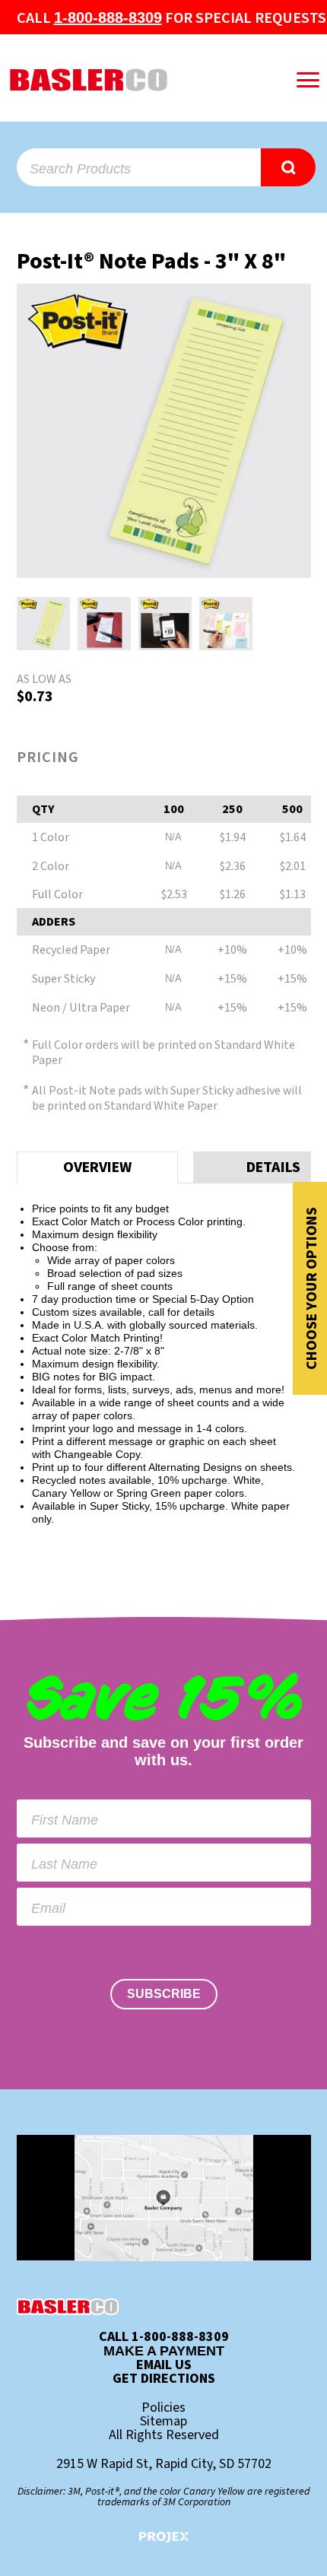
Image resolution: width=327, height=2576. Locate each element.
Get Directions (164, 2379)
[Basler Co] (130, 80)
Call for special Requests (171, 18)
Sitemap (163, 2422)
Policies (163, 2408)
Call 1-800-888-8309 (164, 2337)
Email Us (164, 2365)
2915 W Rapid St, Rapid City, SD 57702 (164, 2464)
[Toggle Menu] (308, 80)
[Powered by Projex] (164, 2537)
